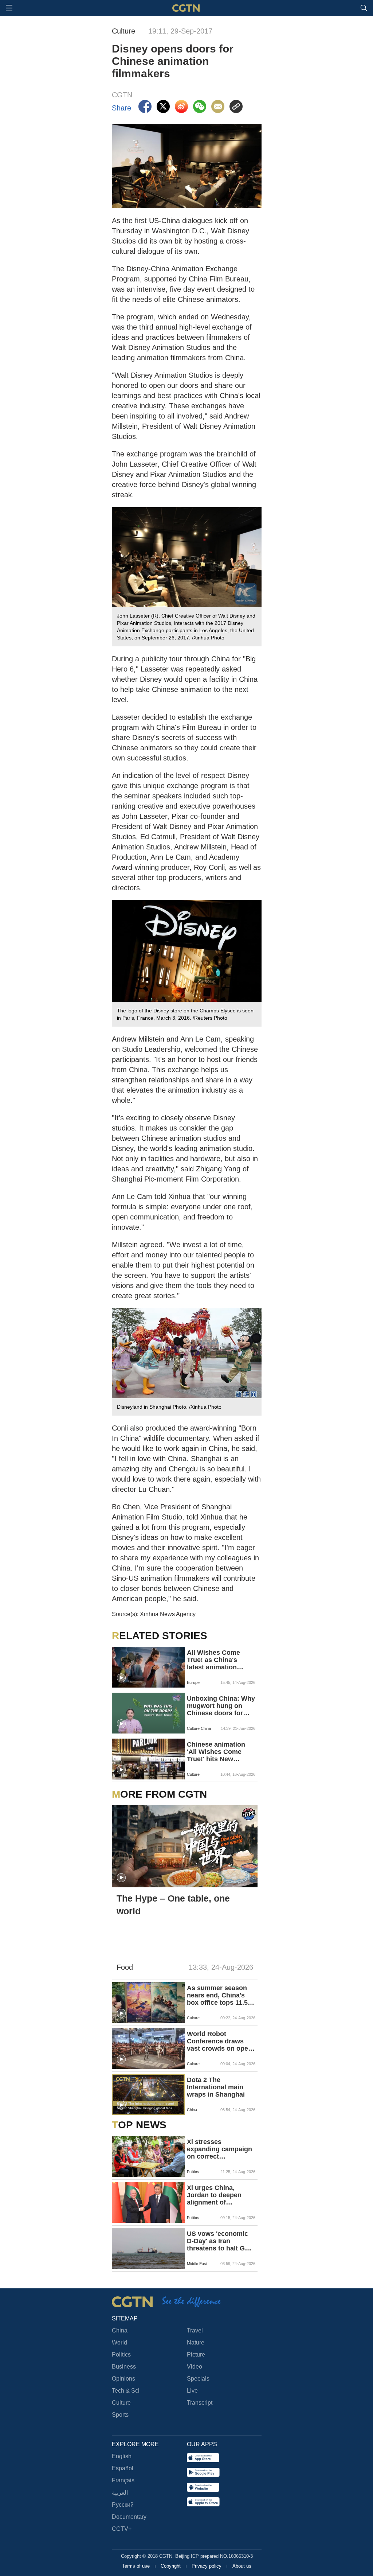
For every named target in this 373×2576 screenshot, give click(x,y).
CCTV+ (122, 2529)
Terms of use (137, 2566)
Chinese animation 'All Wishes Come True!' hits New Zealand (216, 1752)
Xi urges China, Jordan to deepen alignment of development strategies (214, 2195)
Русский (123, 2505)
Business (124, 2367)
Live (192, 2391)
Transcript (200, 2403)
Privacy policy (207, 2566)
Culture (121, 2403)
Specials (198, 2379)
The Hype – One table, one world (173, 1905)
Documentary (129, 2517)
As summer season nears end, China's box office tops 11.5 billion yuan (217, 1995)
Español (123, 2468)
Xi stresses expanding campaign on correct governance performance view (219, 2149)
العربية (120, 2493)
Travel (195, 2330)
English (122, 2456)
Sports (120, 2415)
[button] (121, 1678)
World (119, 2342)
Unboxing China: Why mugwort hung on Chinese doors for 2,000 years (221, 1706)
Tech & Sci (126, 2391)
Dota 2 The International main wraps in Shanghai (216, 2087)
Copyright (171, 2566)
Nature (196, 2342)
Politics (121, 2355)
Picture (196, 2355)
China (120, 2330)
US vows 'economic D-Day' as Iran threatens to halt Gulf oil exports (220, 2241)
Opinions (123, 2379)
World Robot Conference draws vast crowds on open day (219, 2041)
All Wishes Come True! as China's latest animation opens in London (213, 1660)
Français (123, 2480)
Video (195, 2367)
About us (242, 2566)
